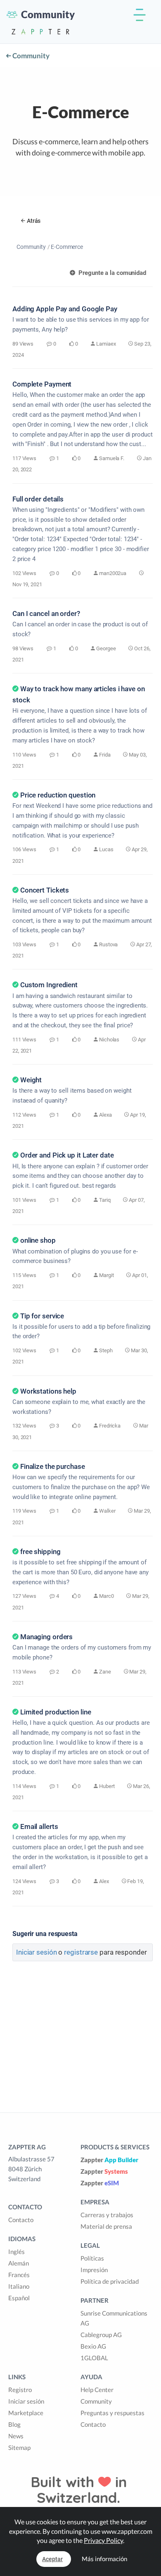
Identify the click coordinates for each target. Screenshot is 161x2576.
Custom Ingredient (49, 985)
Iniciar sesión (37, 1952)
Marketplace (26, 2413)
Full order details (38, 499)
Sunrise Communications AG (114, 2318)
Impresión (94, 2270)
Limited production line (56, 1712)
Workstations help (48, 1391)
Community (30, 56)
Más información (104, 2559)
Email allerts (39, 1826)
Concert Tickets (45, 890)
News (16, 2436)
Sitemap (19, 2447)
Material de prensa (106, 2226)
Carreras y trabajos (107, 2215)
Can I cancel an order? (46, 614)
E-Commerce (67, 247)
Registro (20, 2390)
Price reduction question (58, 795)
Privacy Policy (103, 2540)
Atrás (34, 221)
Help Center (97, 2390)
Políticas (92, 2258)
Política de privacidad (110, 2281)
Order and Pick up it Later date (67, 1155)
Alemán (19, 2263)
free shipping (40, 1552)
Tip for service (42, 1316)
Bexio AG (93, 2346)
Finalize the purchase (53, 1466)
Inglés (17, 2251)
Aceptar (52, 2559)
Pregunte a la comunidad (111, 273)
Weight (31, 1080)
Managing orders (46, 1637)
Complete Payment (42, 384)
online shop (38, 1240)
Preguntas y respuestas (112, 2413)
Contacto (21, 2220)
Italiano (19, 2286)
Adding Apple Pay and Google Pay (65, 309)
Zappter (109, 2160)
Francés (19, 2275)
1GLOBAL (94, 2358)
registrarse (81, 1952)
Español (19, 2298)
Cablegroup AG (101, 2335)
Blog (14, 2424)
